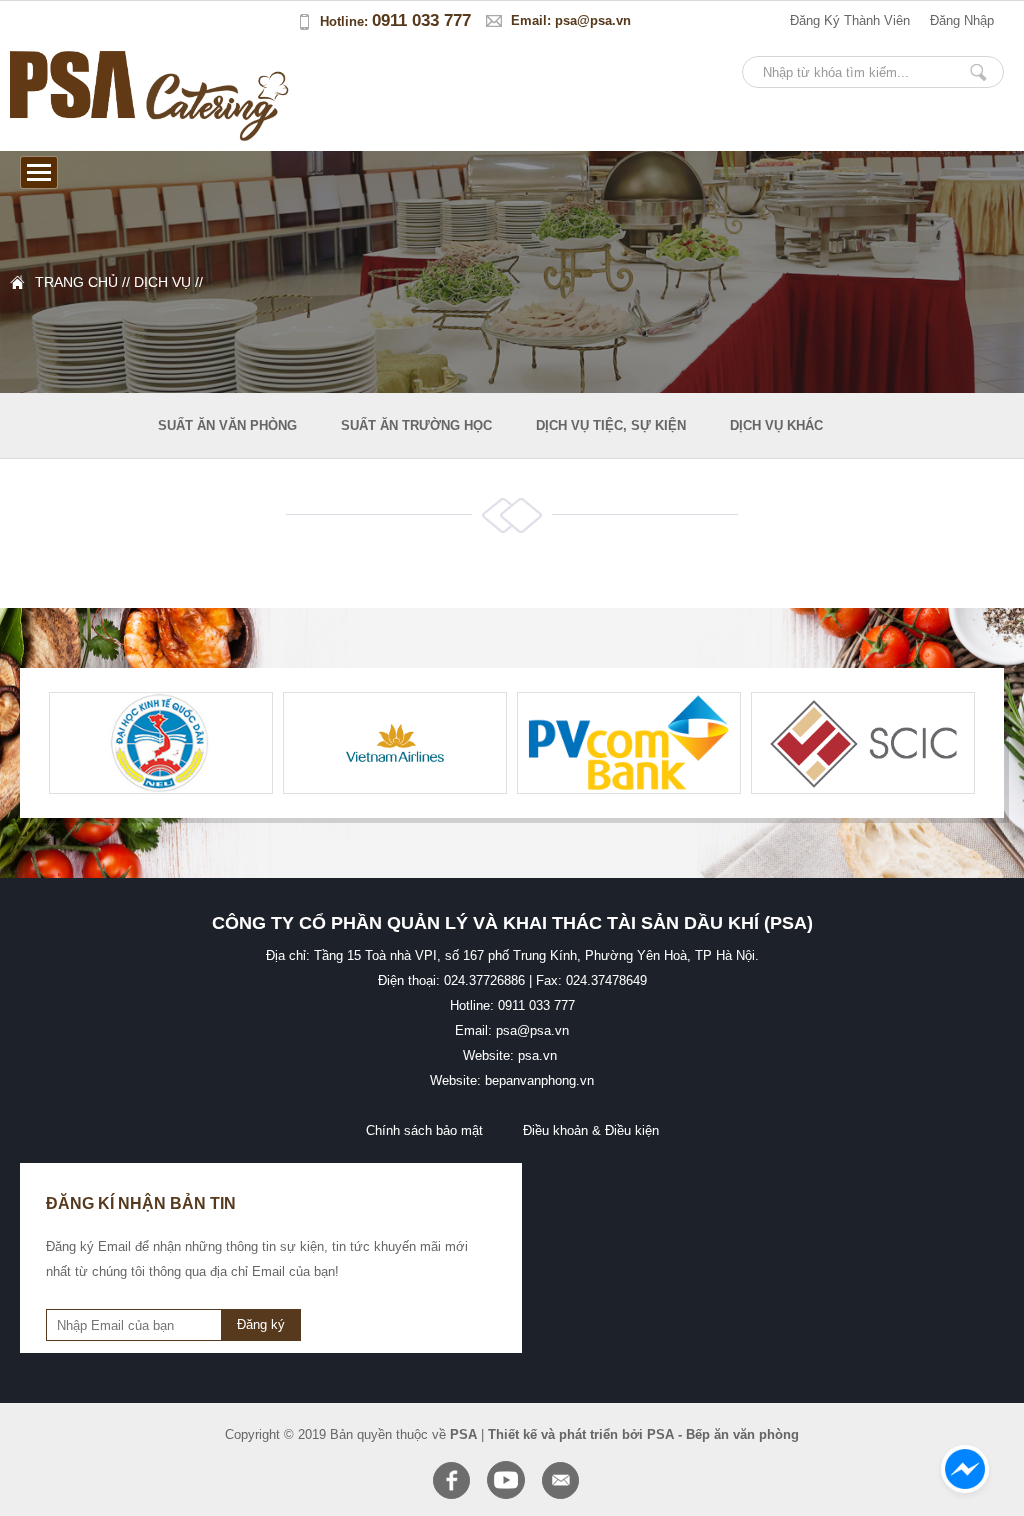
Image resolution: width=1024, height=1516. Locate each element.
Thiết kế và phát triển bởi (565, 1434)
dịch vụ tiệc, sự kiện (611, 425)
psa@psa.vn (593, 20)
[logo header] (74, 136)
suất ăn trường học (416, 425)
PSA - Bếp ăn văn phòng (723, 1434)
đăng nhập (962, 20)
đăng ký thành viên (850, 20)
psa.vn (537, 1055)
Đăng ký (261, 1324)
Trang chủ (76, 282)
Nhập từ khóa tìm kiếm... (978, 72)
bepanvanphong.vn (539, 1080)
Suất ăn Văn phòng (227, 425)
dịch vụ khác (776, 425)
